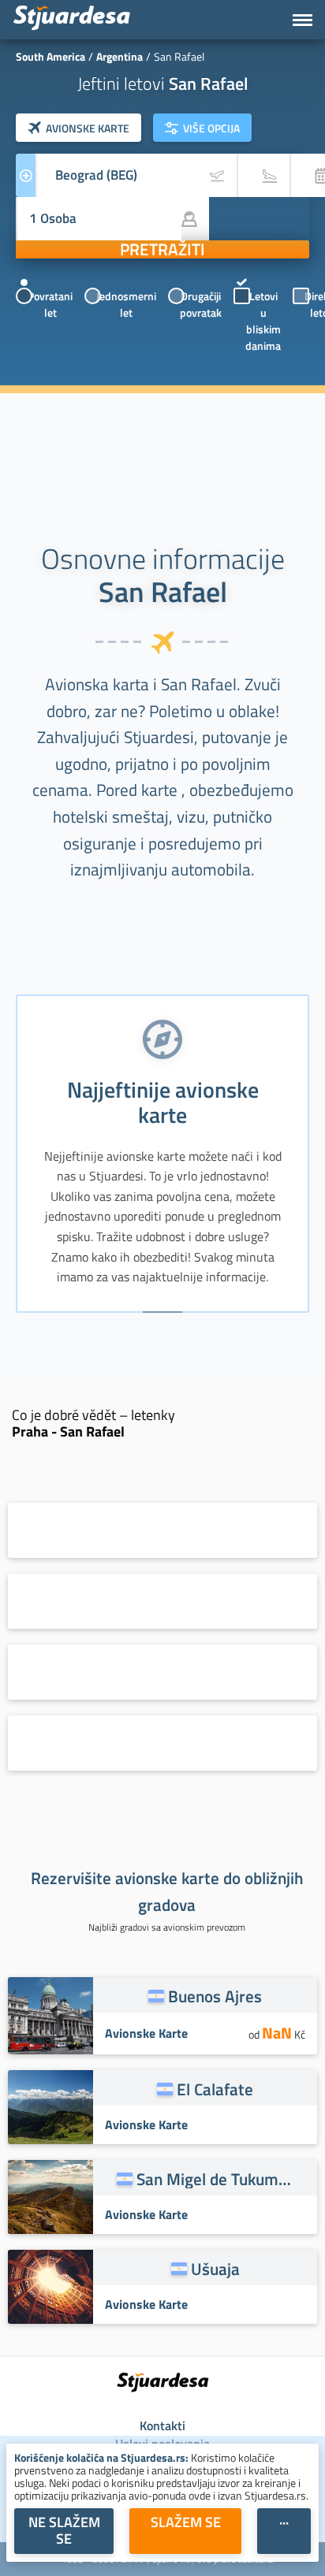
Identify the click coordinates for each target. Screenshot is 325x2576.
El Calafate (215, 2089)
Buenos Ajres (215, 1996)
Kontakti (162, 2425)
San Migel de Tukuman (215, 2179)
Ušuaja (215, 2269)
